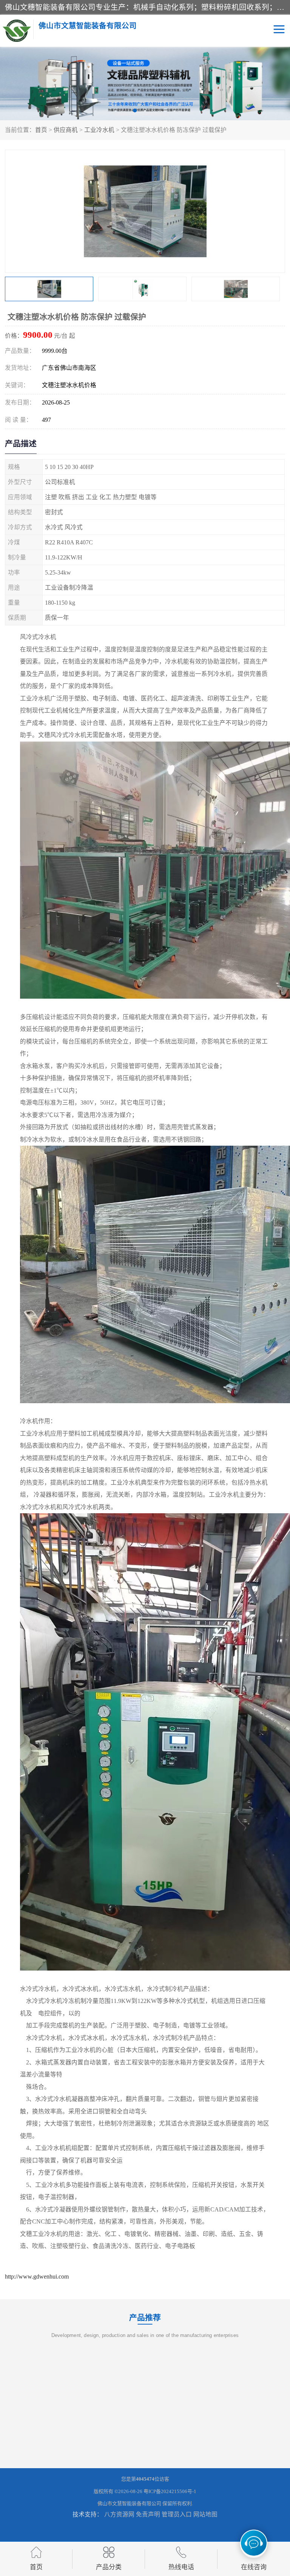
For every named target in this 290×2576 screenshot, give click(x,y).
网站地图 (205, 2514)
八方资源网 (119, 2514)
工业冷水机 (99, 130)
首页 (41, 130)
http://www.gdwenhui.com (37, 2276)
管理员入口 (177, 2514)
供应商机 (66, 130)
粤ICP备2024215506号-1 (170, 2491)
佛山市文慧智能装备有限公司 (129, 2503)
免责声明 (148, 2514)
